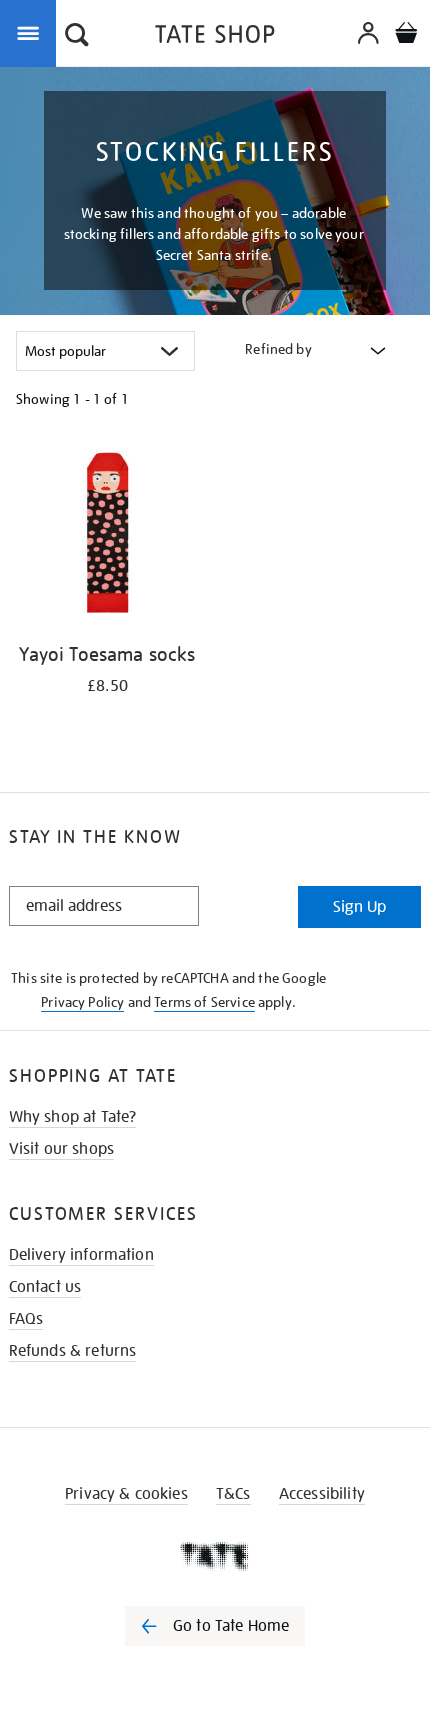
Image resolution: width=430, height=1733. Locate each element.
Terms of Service (204, 1002)
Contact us (45, 1287)
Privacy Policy (82, 1002)
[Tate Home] (215, 1556)
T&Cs (233, 1494)
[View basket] (406, 35)
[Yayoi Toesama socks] (107, 536)
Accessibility (322, 1494)
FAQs (26, 1319)
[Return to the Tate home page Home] (215, 37)
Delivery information (81, 1255)
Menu (32, 32)
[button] (77, 37)
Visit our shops (61, 1149)
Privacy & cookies (126, 1494)
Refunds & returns (73, 1351)
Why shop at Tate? (73, 1117)
